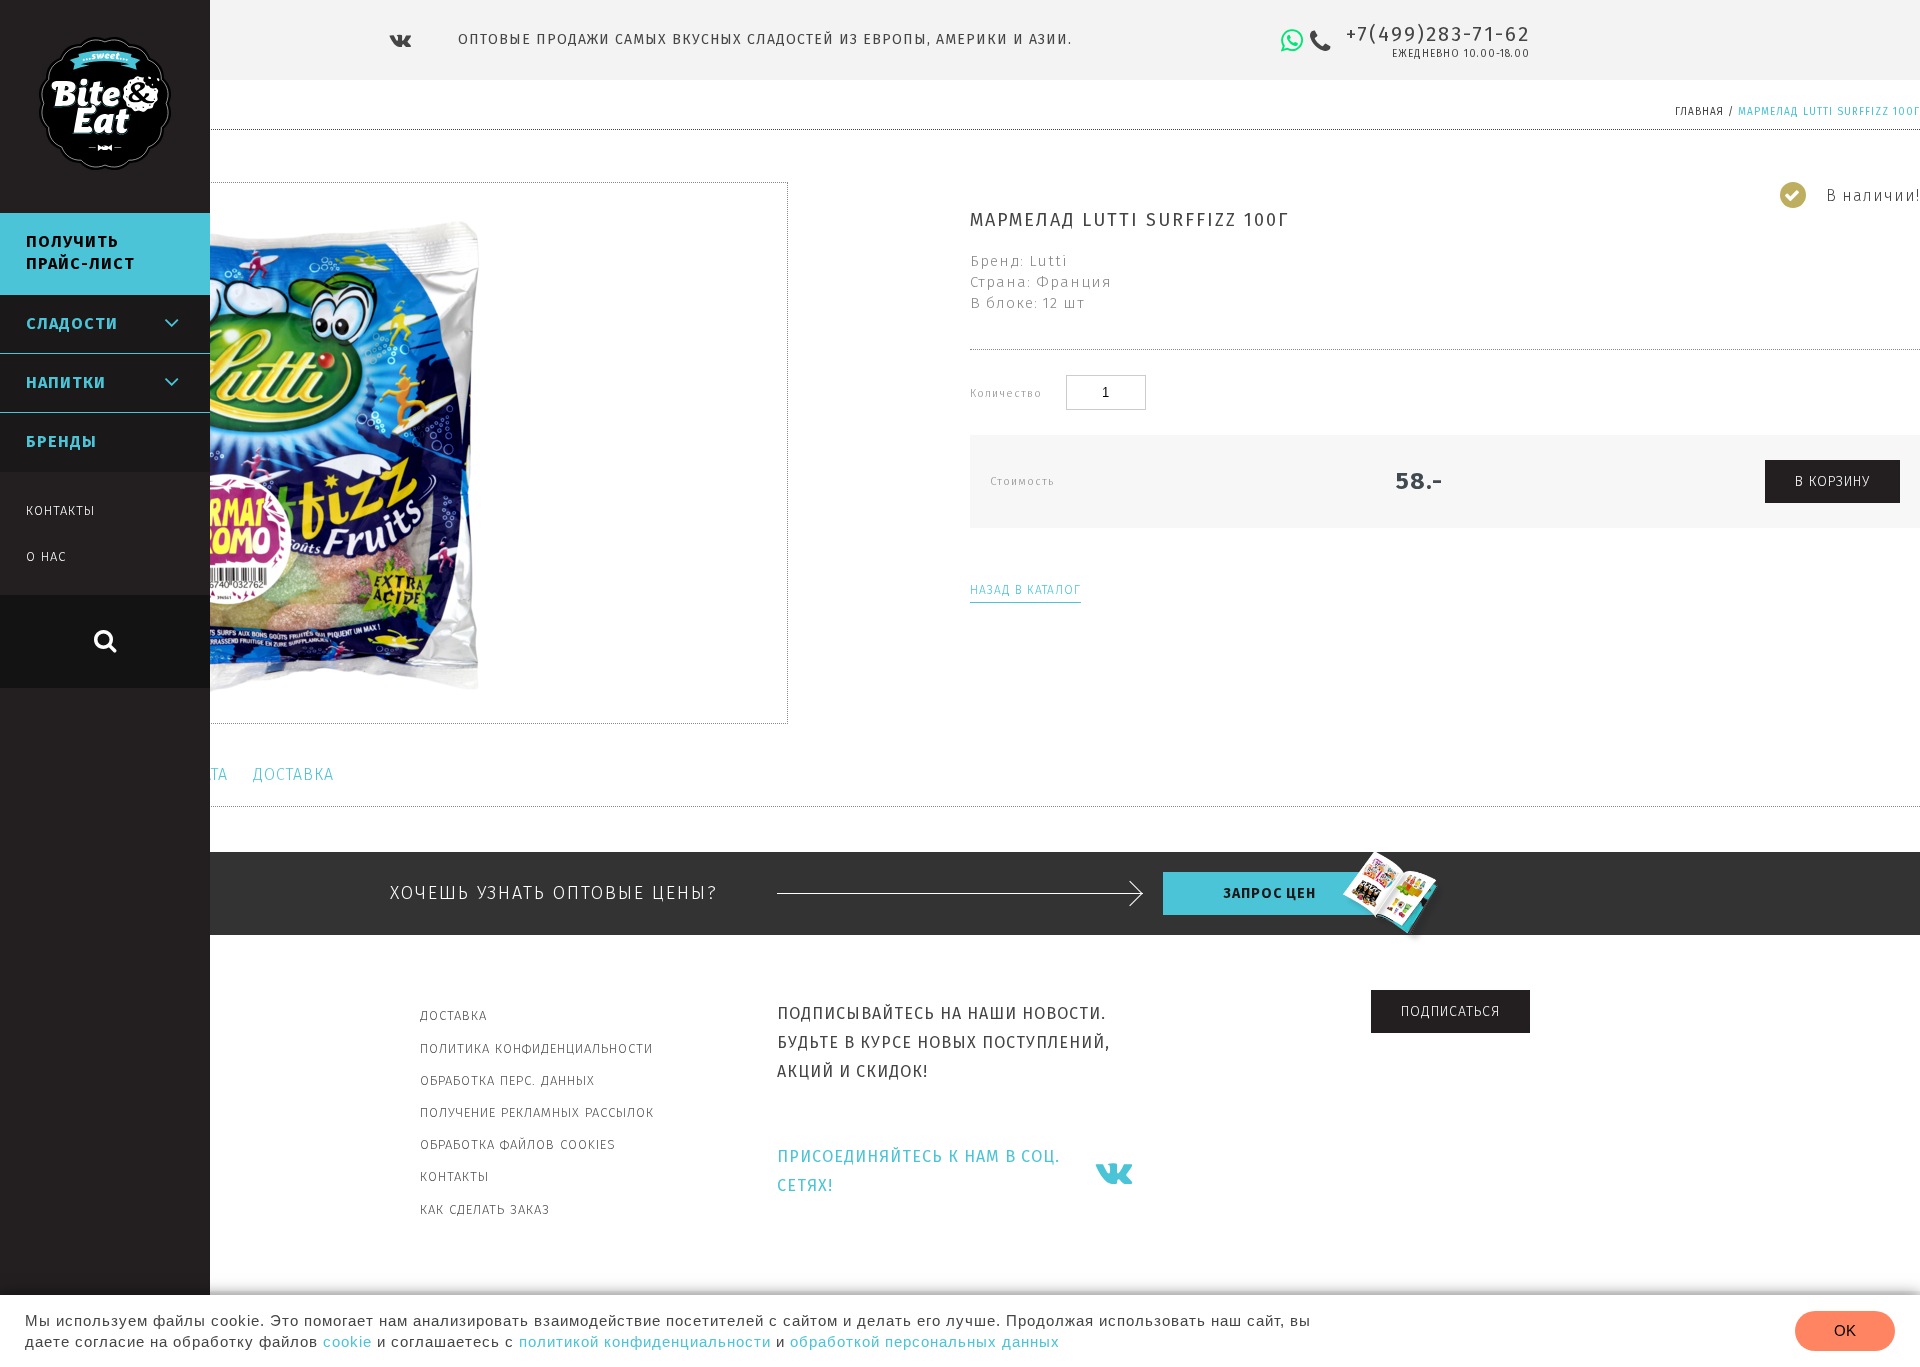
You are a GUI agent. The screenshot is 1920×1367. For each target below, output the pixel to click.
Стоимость (1022, 481)
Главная (1699, 112)
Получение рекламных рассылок (537, 1112)
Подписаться (1450, 1011)
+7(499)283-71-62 (1438, 34)
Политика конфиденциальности (536, 1048)
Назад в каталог (1025, 590)
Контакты (454, 1176)
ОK (1845, 1330)
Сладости (72, 323)
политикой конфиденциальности (645, 1341)
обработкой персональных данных (925, 1341)
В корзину (1832, 481)
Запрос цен (1269, 893)
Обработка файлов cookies (518, 1144)
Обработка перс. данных (507, 1080)
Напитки (66, 382)
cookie (347, 1341)
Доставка (293, 774)
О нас (46, 556)
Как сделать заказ (485, 1209)
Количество (1008, 393)
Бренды (61, 441)
